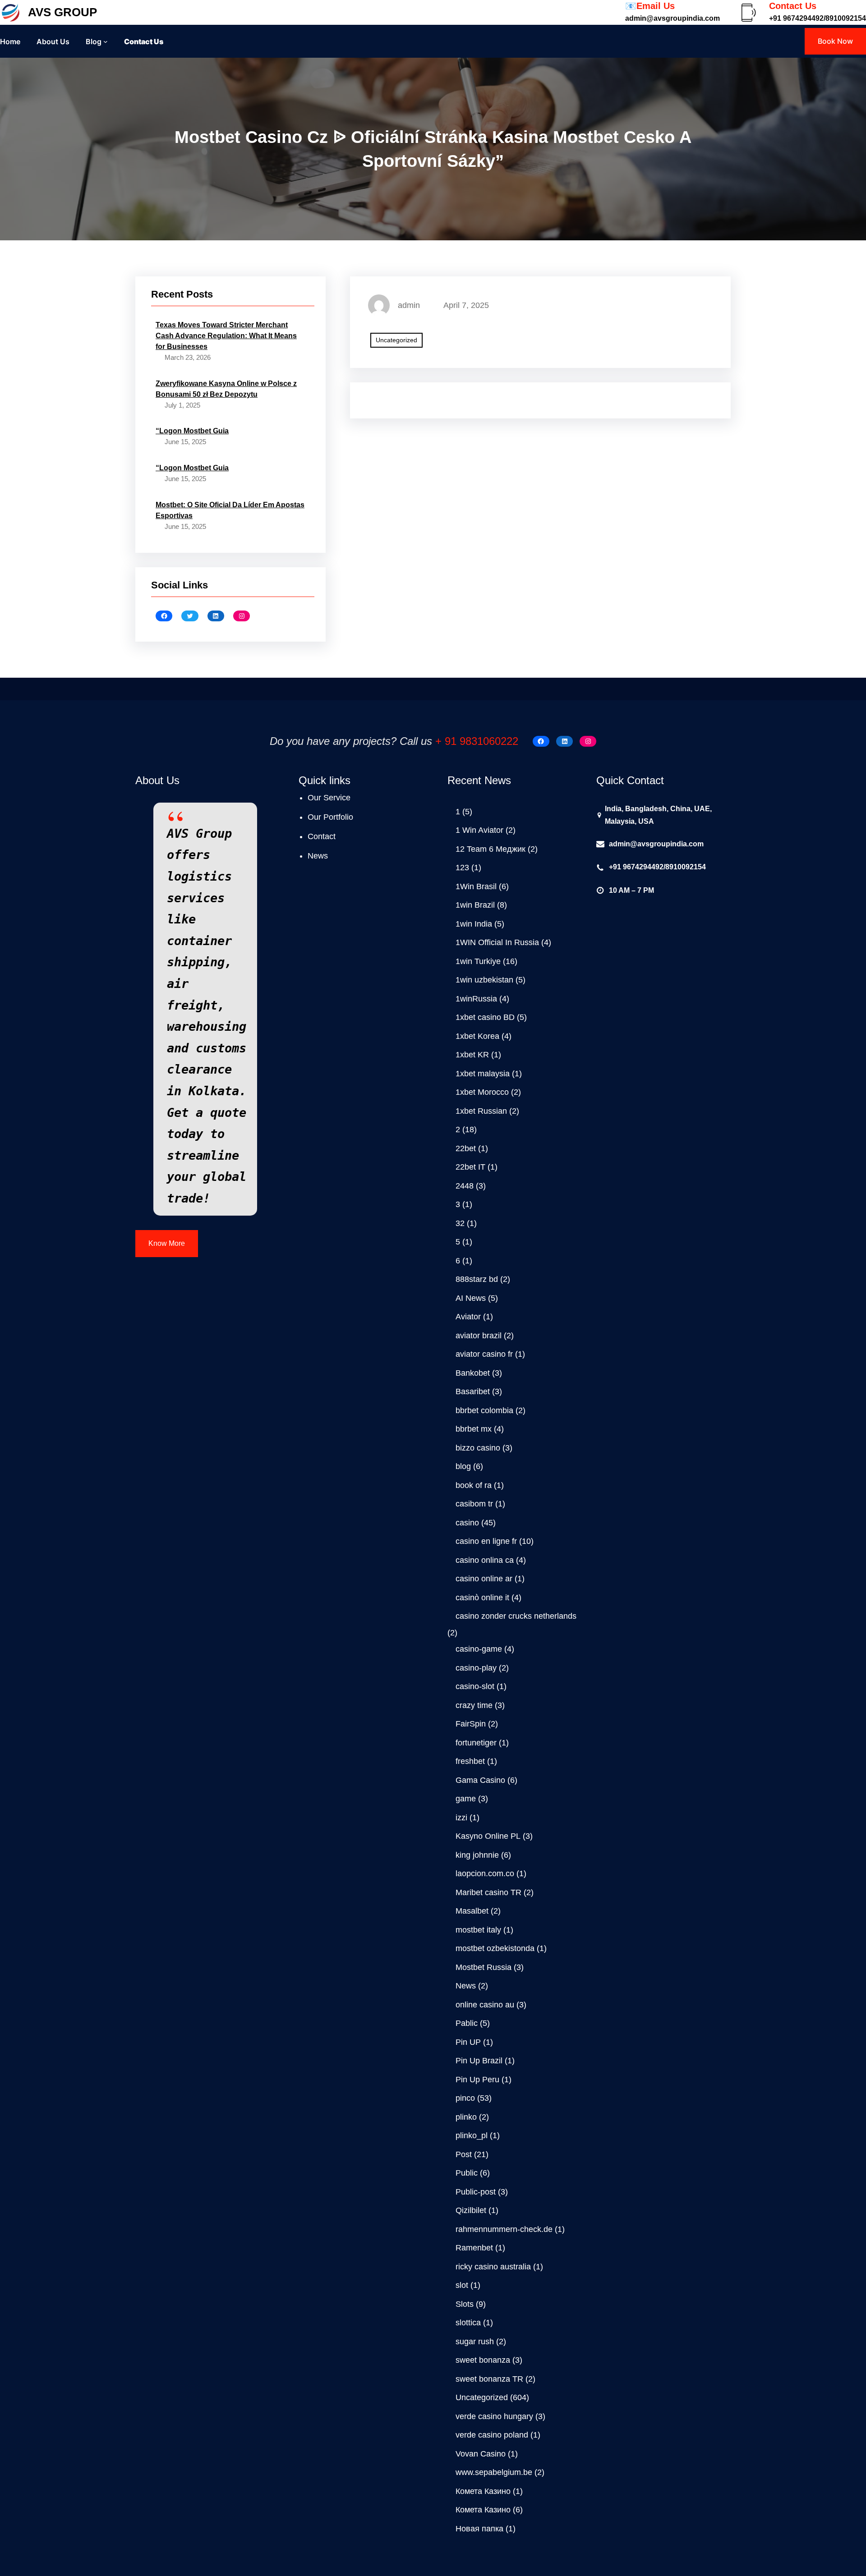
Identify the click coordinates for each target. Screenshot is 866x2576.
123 (462, 868)
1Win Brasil (476, 886)
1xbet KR (472, 1055)
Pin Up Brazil (479, 2061)
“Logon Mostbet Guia (192, 431)
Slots (465, 2304)
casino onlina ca (485, 1560)
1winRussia (476, 999)
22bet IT (470, 1167)
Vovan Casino (481, 2454)
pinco (465, 2098)
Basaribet (473, 1391)
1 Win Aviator (479, 830)
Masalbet (472, 1911)
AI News (471, 1298)
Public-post (476, 2192)
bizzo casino (478, 1448)
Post (464, 2154)
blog (463, 1466)
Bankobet (473, 1373)
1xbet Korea (477, 1036)
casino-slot (475, 1686)
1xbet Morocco (482, 1092)
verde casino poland (492, 2435)
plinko (466, 2117)
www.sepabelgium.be (494, 2472)
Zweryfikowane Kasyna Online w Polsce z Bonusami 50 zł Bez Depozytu (226, 389)
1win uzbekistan (484, 980)
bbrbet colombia (484, 1410)
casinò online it (482, 1598)
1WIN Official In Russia (497, 942)
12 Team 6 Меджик (491, 849)
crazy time (474, 1705)
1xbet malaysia (483, 1074)
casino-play (476, 1668)
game (466, 1799)
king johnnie (477, 1855)
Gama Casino (480, 1780)
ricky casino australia (493, 2267)
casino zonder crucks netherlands (516, 1616)
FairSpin (471, 1724)
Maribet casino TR (488, 1892)
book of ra (474, 1485)
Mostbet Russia (484, 1967)
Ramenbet (474, 2248)
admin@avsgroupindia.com (656, 844)
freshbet (470, 1761)
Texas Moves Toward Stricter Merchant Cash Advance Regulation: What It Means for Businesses (226, 336)
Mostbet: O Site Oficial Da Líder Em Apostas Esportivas (230, 510)
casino (467, 1523)
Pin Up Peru (477, 2080)
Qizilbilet (471, 2210)
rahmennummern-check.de (504, 2229)
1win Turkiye (478, 961)
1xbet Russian (481, 1111)
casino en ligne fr (486, 1541)
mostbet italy (478, 1930)
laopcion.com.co (485, 1873)
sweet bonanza (483, 2360)
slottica (468, 2323)
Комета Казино (483, 2491)
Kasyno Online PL (488, 1836)
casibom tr (474, 1504)
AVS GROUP (62, 12)
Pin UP (468, 2042)
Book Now (835, 41)
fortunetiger (476, 1743)
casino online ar (484, 1579)
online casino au (485, 2005)
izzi (461, 1818)
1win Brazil (475, 905)
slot (462, 2285)
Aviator (468, 1317)
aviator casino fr (484, 1354)
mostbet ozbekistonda (495, 1948)
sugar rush (475, 2342)
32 (460, 1223)
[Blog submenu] (106, 41)
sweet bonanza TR (489, 2379)
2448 (465, 1186)
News (466, 1986)
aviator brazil (479, 1336)
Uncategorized (396, 340)
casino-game (479, 1649)
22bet (466, 1148)
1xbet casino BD (485, 1017)
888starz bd (477, 1279)
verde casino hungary (494, 2416)
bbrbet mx (474, 1429)
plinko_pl (472, 2135)
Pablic (467, 2023)
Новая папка (479, 2529)
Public (467, 2173)
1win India (474, 924)
